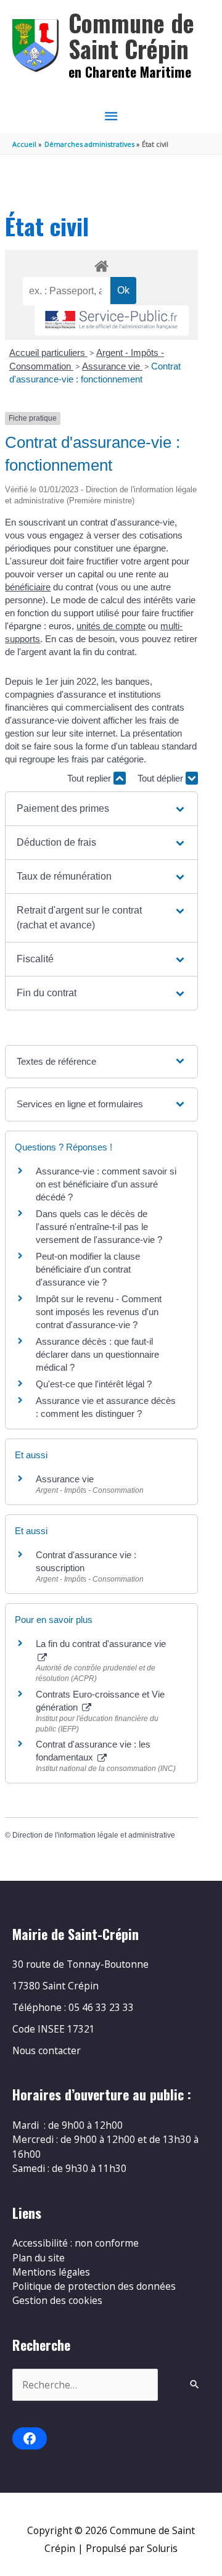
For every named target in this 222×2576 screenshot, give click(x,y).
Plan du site (39, 2258)
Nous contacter (47, 2050)
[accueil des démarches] (101, 264)
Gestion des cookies (57, 2300)
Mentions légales (51, 2272)
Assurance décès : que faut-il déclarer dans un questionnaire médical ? (97, 1354)
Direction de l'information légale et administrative (94, 1835)
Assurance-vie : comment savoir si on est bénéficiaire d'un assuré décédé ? (106, 1184)
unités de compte (111, 626)
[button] (101, 809)
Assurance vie (112, 366)
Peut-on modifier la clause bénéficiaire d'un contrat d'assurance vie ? (88, 1269)
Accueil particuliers (48, 353)
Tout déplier (162, 778)
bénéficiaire (28, 587)
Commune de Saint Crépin (131, 35)
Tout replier (90, 778)
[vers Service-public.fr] (112, 320)
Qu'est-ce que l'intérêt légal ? (94, 1384)
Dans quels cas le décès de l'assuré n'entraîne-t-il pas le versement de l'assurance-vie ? (99, 1227)
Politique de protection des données (94, 2286)
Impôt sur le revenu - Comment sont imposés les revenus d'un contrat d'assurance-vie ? (99, 1312)
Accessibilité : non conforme (76, 2243)
